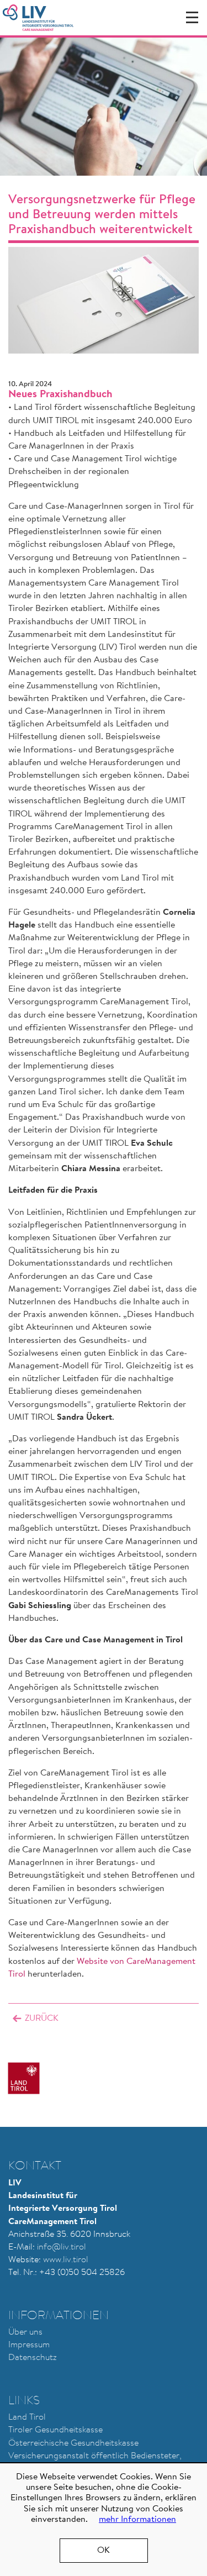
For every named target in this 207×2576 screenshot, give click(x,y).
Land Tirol (27, 2417)
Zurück (42, 2019)
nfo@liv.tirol (62, 2247)
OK (104, 2551)
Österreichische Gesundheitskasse (73, 2443)
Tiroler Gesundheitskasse (55, 2430)
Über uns (25, 2332)
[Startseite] (38, 18)
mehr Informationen (137, 2520)
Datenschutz (33, 2358)
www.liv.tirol (66, 2260)
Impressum (29, 2345)
